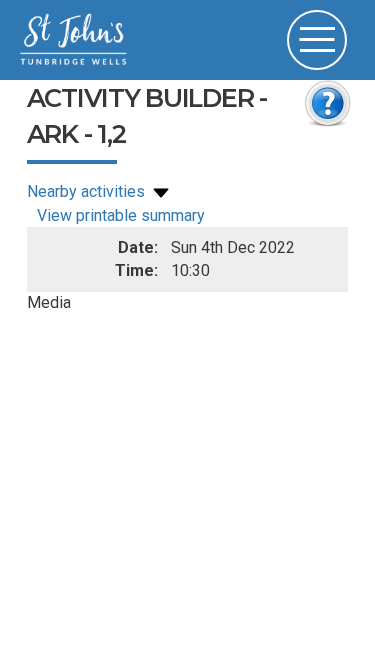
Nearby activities (88, 191)
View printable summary (121, 215)
